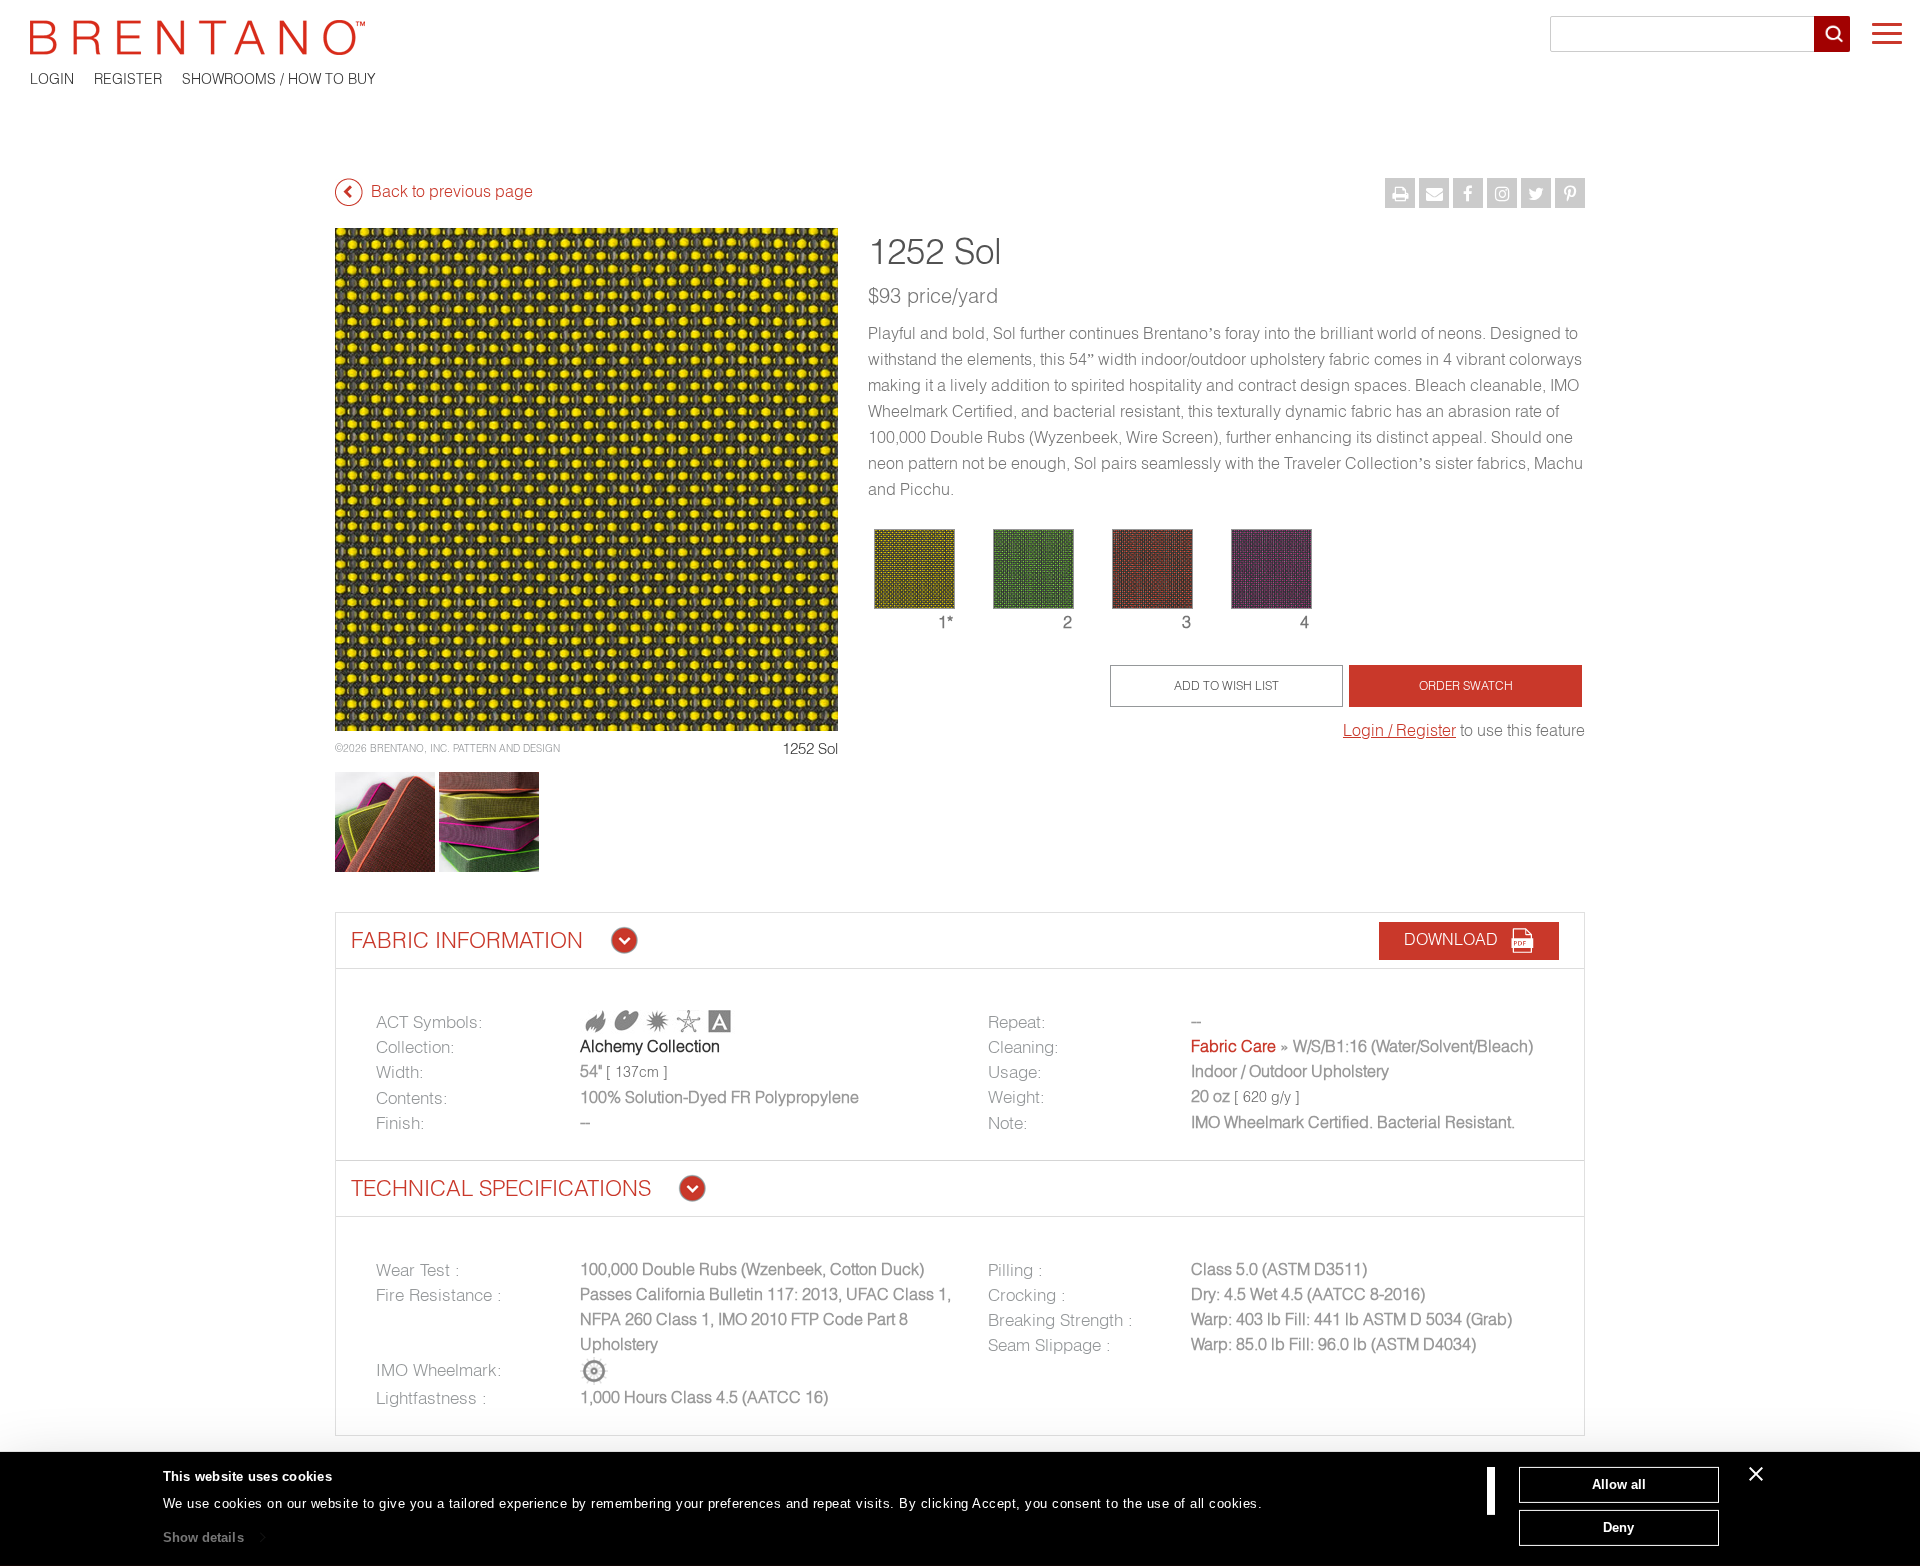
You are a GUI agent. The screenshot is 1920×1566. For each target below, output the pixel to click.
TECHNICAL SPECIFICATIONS (501, 1188)
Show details (203, 1537)
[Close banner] (1756, 1474)
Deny (1618, 1526)
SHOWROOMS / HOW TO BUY (279, 79)
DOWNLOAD (1457, 939)
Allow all (1619, 1484)
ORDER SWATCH (1466, 685)
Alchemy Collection (650, 1046)
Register (128, 79)
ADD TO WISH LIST (1226, 685)
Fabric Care (1233, 1046)
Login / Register (1399, 730)
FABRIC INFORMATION (467, 940)
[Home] (960, 37)
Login (52, 79)
